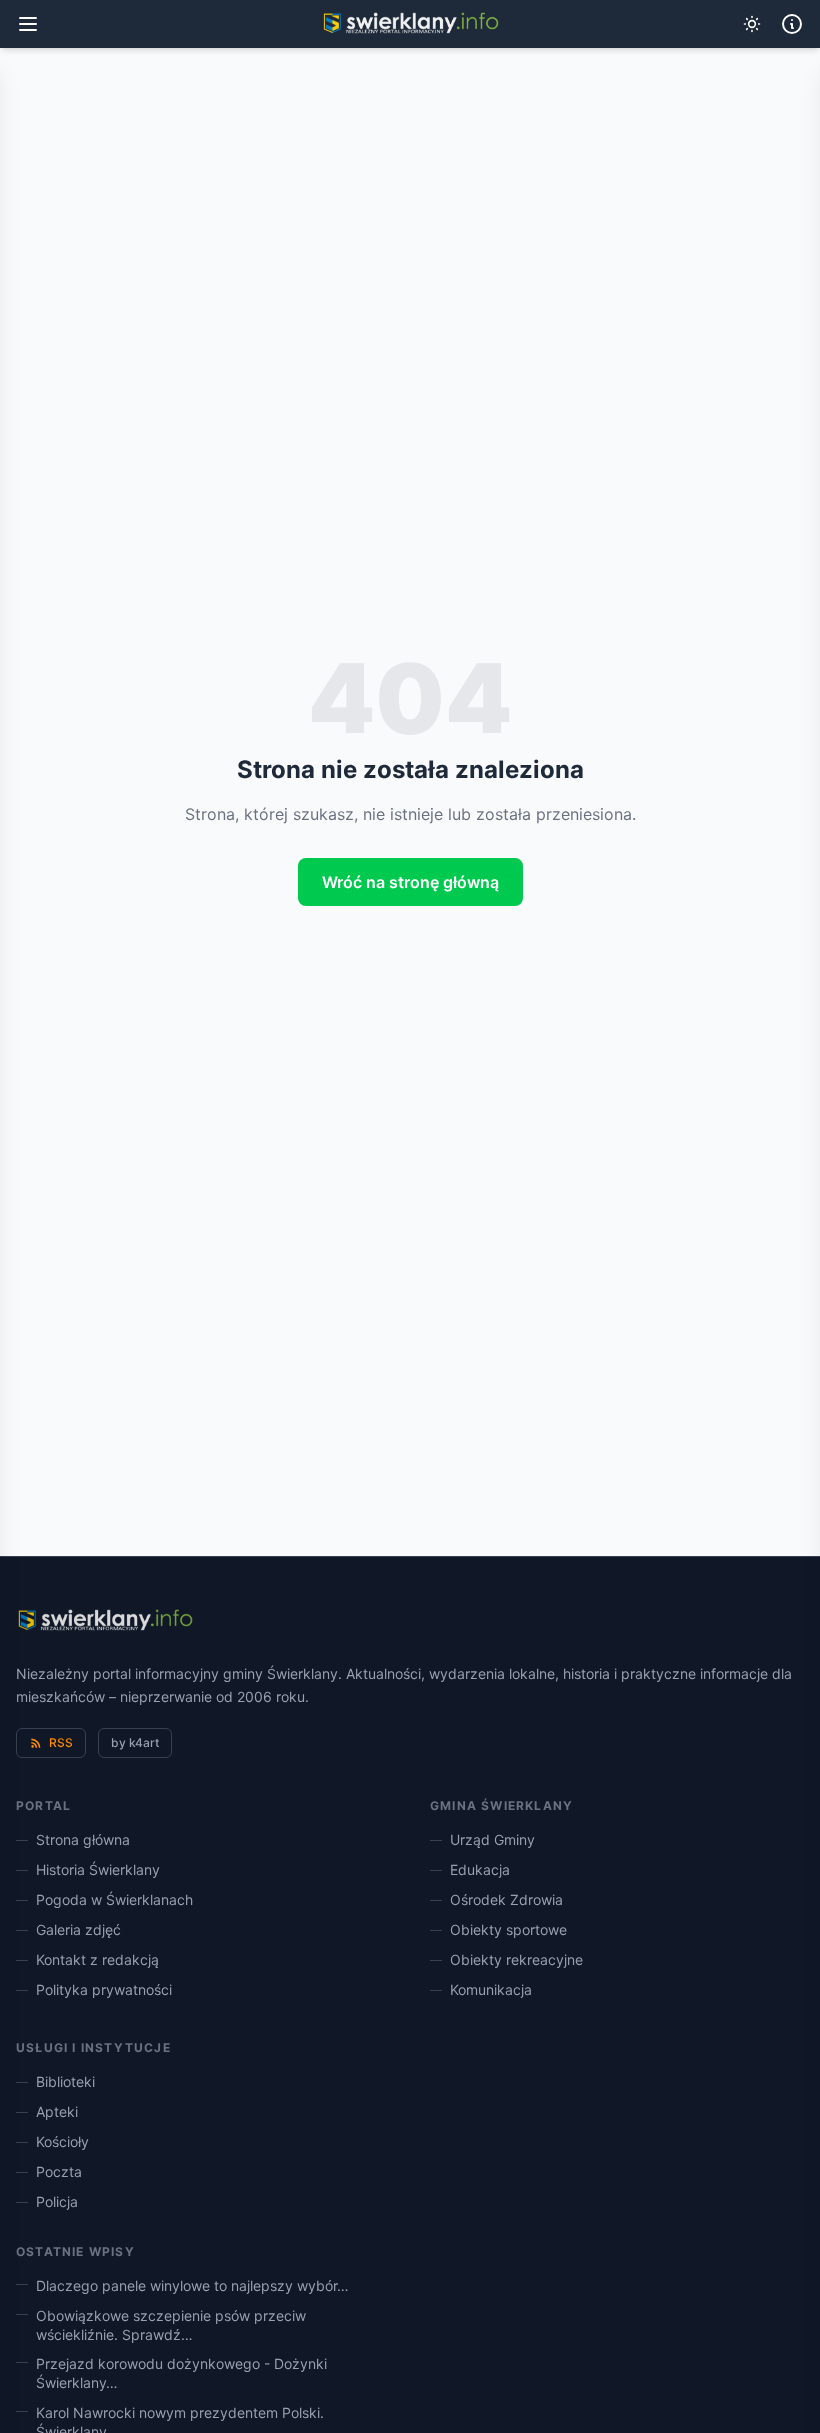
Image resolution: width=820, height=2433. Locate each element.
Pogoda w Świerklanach (114, 1899)
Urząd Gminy (492, 1839)
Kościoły (62, 2141)
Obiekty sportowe (508, 1929)
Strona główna (83, 1839)
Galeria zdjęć (78, 1929)
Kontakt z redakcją (97, 1959)
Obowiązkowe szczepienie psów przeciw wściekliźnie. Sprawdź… (171, 2325)
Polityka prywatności (104, 1989)
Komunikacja (491, 1989)
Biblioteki (65, 2081)
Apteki (57, 2111)
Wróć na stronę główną (410, 882)
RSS (61, 1742)
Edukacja (480, 1869)
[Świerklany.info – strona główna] (104, 1621)
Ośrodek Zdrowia (506, 1899)
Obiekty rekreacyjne (516, 1959)
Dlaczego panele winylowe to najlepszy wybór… (192, 2285)
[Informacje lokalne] (792, 24)
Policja (57, 2201)
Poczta (59, 2171)
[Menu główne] (28, 24)
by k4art (135, 1742)
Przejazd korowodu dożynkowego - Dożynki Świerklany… (181, 2373)
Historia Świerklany (98, 1869)
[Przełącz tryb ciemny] (752, 24)
